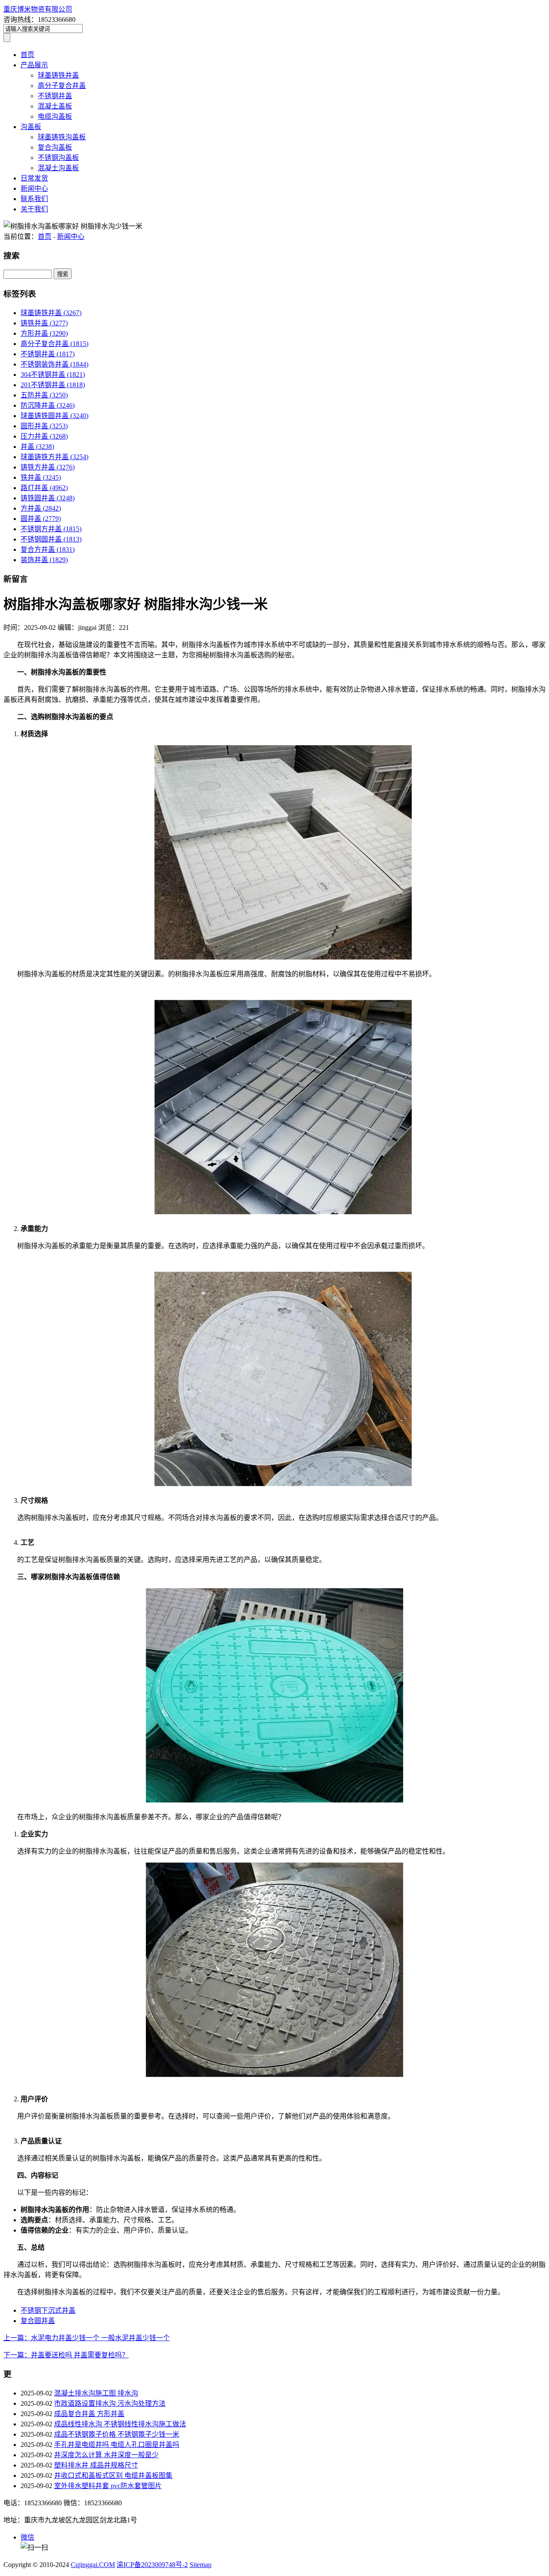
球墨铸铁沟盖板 (62, 137)
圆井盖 (41, 519)
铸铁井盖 (44, 323)
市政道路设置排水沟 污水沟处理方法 (110, 2403)
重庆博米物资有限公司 (38, 9)
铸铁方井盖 (48, 467)
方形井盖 (44, 333)
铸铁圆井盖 (48, 498)
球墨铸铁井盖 (58, 75)
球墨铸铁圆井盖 (54, 416)
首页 (27, 55)
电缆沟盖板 (55, 116)
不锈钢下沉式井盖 (48, 2310)
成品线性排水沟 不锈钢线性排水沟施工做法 (120, 2424)
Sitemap (201, 2565)
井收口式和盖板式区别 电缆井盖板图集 (113, 2475)
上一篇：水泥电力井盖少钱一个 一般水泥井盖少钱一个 (87, 2338)
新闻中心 (34, 188)
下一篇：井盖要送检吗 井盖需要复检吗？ (66, 2355)
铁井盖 (41, 477)
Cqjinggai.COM (93, 2565)
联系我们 (34, 199)
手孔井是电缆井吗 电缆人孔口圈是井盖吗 (117, 2445)
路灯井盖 (44, 488)
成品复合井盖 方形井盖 (89, 2414)
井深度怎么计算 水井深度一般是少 (106, 2455)
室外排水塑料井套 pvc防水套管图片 (108, 2486)
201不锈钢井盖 (53, 385)
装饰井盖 (44, 560)
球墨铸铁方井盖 (54, 457)
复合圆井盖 (38, 2321)
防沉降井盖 (48, 405)
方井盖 (41, 508)
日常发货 (34, 178)
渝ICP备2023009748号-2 (152, 2565)
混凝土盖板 (55, 106)
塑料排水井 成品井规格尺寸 (96, 2465)
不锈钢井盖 (55, 96)
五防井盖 (44, 395)
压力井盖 (44, 436)
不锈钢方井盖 (51, 529)
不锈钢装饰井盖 (54, 364)
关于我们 (34, 209)
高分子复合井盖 (62, 86)
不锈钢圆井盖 (51, 539)
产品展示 (34, 65)
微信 (27, 2537)
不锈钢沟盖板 (58, 158)
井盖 (37, 447)
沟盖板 (31, 127)
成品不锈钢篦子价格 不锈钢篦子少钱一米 (117, 2434)
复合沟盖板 (55, 147)
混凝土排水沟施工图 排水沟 (96, 2393)
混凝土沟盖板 (58, 168)
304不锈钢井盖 (53, 375)
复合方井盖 (48, 549)
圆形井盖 (44, 426)
